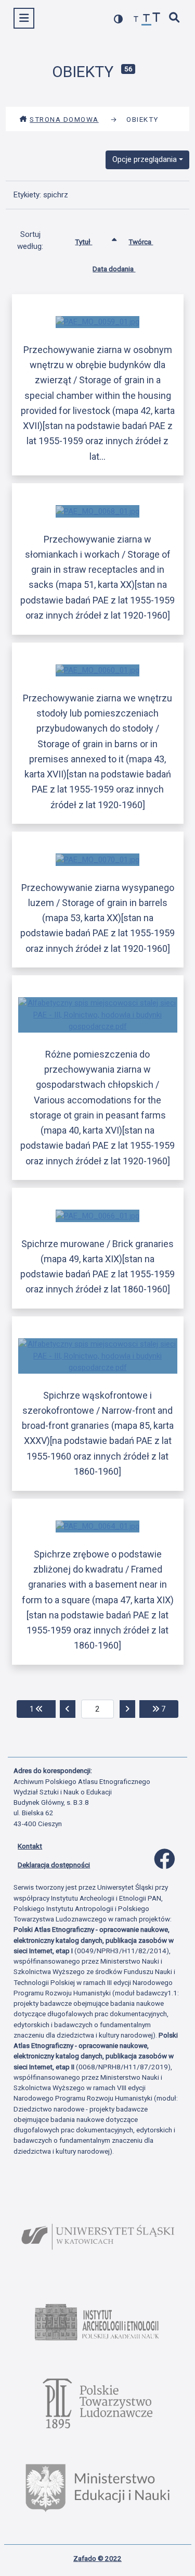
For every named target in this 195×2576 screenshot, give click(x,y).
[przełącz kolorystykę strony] (119, 19)
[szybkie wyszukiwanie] (175, 18)
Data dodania (114, 269)
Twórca (141, 242)
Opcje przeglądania (145, 159)
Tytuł (83, 242)
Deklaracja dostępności (54, 1865)
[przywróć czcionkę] (147, 20)
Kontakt (30, 1846)
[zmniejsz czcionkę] (136, 20)
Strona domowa (64, 119)
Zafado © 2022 (97, 2558)
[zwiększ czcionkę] (157, 18)
